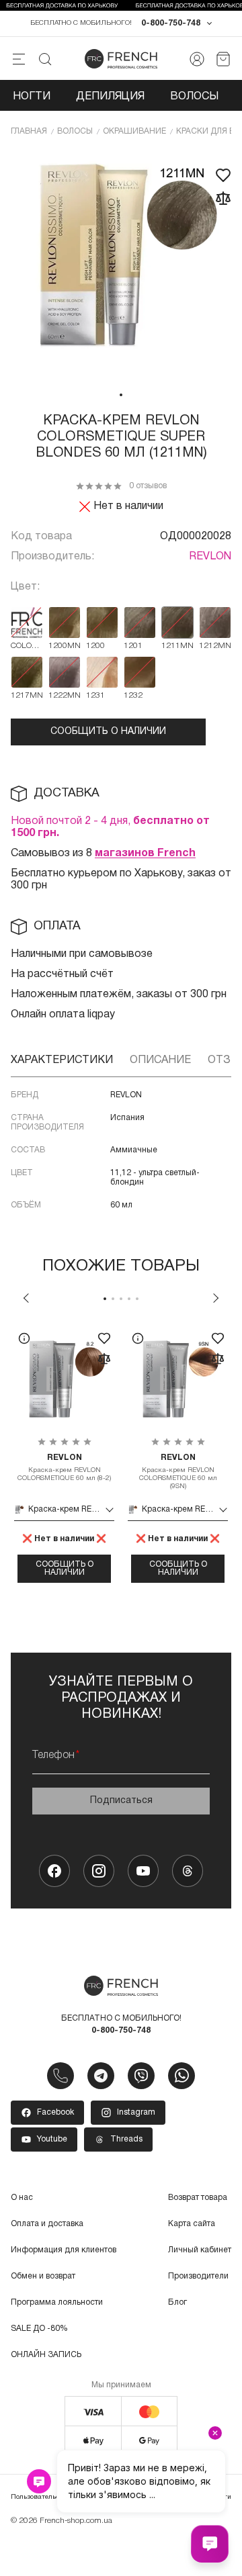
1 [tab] (121, 395)
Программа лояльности (57, 2302)
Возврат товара (198, 2198)
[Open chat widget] (210, 2544)
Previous (26, 1298)
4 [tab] (129, 1299)
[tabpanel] (121, 267)
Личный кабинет (200, 2250)
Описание (160, 1060)
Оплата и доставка (47, 2224)
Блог (177, 2302)
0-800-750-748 (171, 23)
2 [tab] (113, 1299)
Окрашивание (134, 131)
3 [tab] (121, 1299)
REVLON (210, 557)
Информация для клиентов (64, 2250)
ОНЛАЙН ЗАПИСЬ (46, 2355)
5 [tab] (137, 1299)
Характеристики (62, 1060)
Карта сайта (192, 2224)
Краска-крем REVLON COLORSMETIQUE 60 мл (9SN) (178, 1472)
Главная (29, 131)
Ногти (32, 97)
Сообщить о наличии (108, 732)
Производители (198, 2276)
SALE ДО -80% (39, 2329)
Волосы (194, 97)
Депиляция (110, 97)
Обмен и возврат (43, 2276)
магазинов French (145, 854)
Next (216, 1298)
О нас (22, 2198)
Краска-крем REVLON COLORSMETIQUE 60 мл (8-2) (64, 1468)
